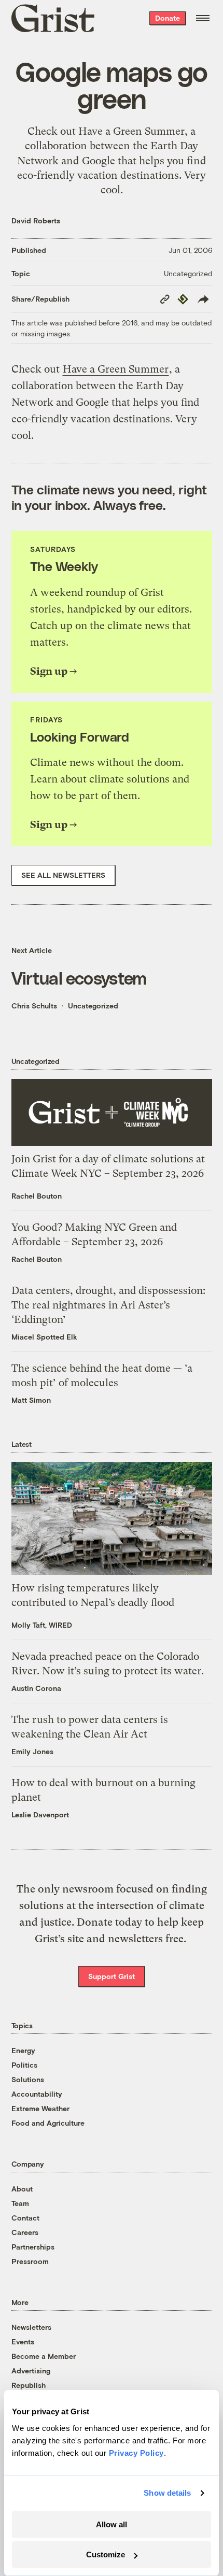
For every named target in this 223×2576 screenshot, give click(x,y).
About (22, 2189)
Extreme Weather (40, 2108)
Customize (106, 2554)
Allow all (112, 2524)
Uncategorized (188, 273)
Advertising (31, 2371)
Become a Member (44, 2356)
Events (23, 2342)
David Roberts (36, 220)
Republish (29, 2385)
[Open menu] (203, 18)
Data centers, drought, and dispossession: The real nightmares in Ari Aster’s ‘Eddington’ (108, 1305)
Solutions (28, 2079)
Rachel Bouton (37, 1196)
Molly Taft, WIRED (42, 1625)
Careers (25, 2232)
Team (20, 2203)
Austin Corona (36, 1688)
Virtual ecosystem (79, 978)
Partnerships (33, 2247)
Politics (24, 2065)
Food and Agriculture (48, 2123)
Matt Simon (31, 1400)
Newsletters (31, 2327)
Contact (25, 2218)
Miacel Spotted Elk (44, 1337)
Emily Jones (32, 1751)
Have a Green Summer (131, 131)
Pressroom (30, 2261)
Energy (23, 2050)
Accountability (37, 2094)
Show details (167, 2493)
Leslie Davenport (40, 1814)
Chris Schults (34, 1006)
